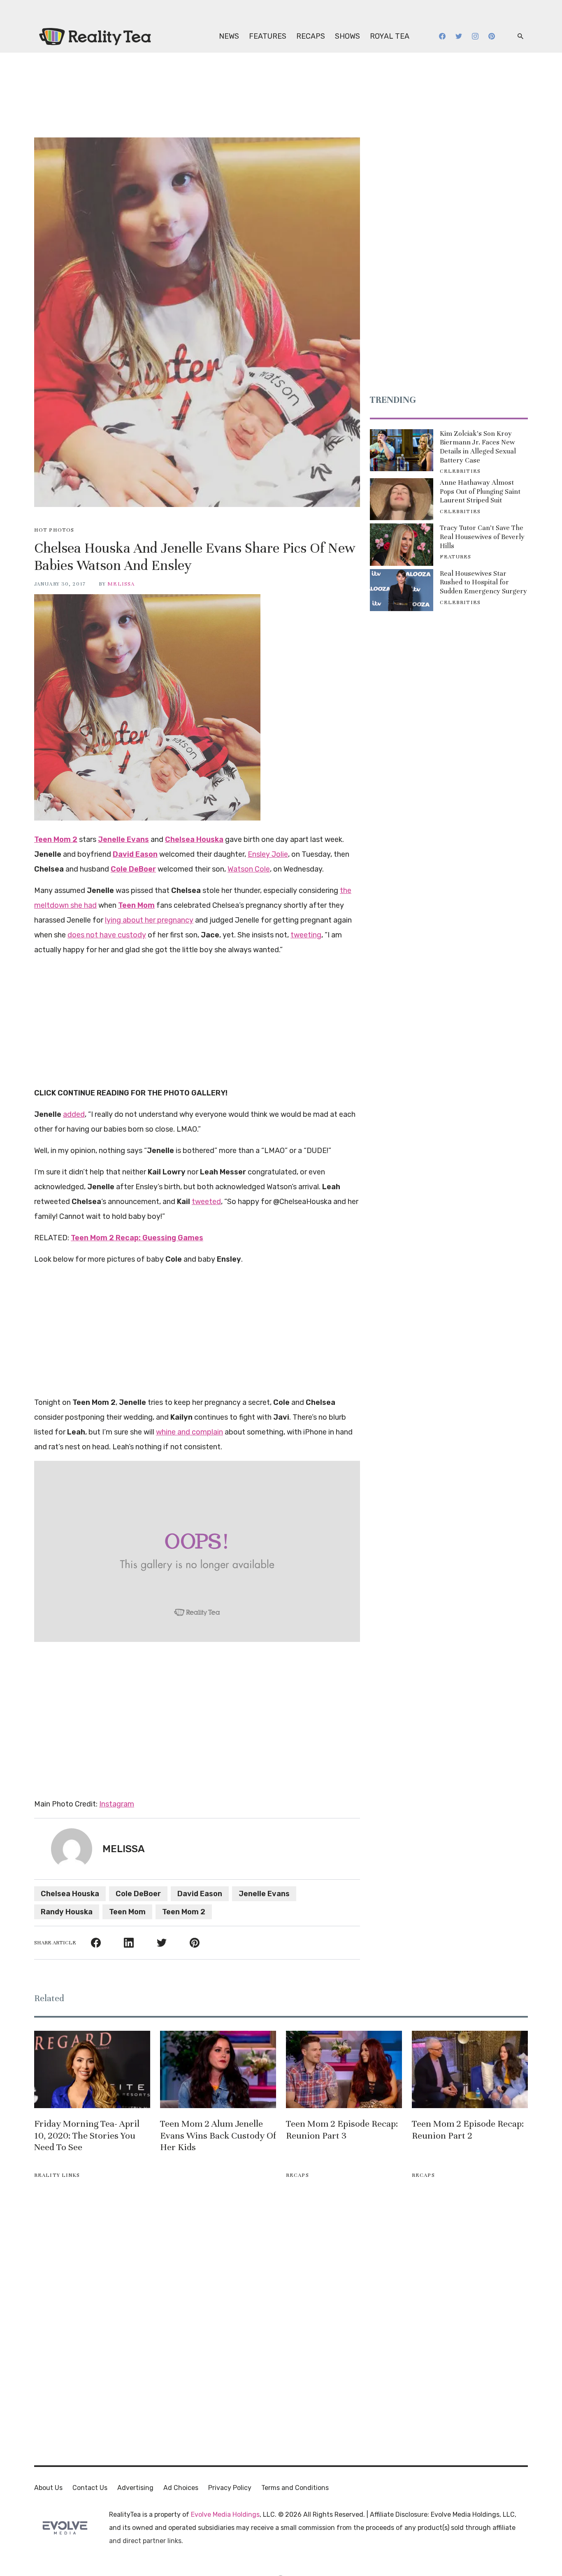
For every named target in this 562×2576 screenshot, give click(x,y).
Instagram (117, 1804)
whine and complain (189, 1432)
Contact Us (90, 2488)
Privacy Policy (230, 2488)
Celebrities (460, 471)
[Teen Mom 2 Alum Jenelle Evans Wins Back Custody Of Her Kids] (218, 2069)
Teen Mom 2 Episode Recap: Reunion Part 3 (342, 2130)
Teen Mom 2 (184, 1912)
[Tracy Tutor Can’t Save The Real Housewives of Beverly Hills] (402, 544)
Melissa (121, 584)
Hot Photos (54, 530)
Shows (347, 36)
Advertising (135, 2488)
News (229, 36)
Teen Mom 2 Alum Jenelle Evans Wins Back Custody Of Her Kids (218, 2135)
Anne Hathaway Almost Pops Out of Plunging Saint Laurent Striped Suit (480, 491)
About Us (48, 2488)
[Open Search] (520, 36)
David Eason (200, 1894)
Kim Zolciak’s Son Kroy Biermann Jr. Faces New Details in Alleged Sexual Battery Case (478, 447)
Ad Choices (181, 2488)
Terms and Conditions (295, 2488)
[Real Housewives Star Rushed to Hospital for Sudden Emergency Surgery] (402, 590)
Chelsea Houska (70, 1894)
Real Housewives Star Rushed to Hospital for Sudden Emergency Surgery (483, 582)
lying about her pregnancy (149, 920)
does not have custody (107, 935)
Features (268, 36)
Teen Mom (127, 1912)
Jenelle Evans (264, 1894)
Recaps (311, 36)
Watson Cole (249, 869)
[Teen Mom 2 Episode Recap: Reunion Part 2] (470, 2069)
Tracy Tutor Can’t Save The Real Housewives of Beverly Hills (482, 537)
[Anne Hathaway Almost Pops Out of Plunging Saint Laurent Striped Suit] (402, 499)
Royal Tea (390, 36)
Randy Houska (67, 1912)
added (74, 1114)
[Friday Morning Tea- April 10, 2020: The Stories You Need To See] (92, 2069)
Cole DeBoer (138, 1894)
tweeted (206, 1202)
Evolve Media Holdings (225, 2514)
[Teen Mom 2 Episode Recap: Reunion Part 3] (344, 2069)
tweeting (306, 935)
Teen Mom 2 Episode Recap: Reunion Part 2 (468, 2130)
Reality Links (57, 2175)
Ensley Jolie (268, 854)
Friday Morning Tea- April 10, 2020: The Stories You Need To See (87, 2135)
